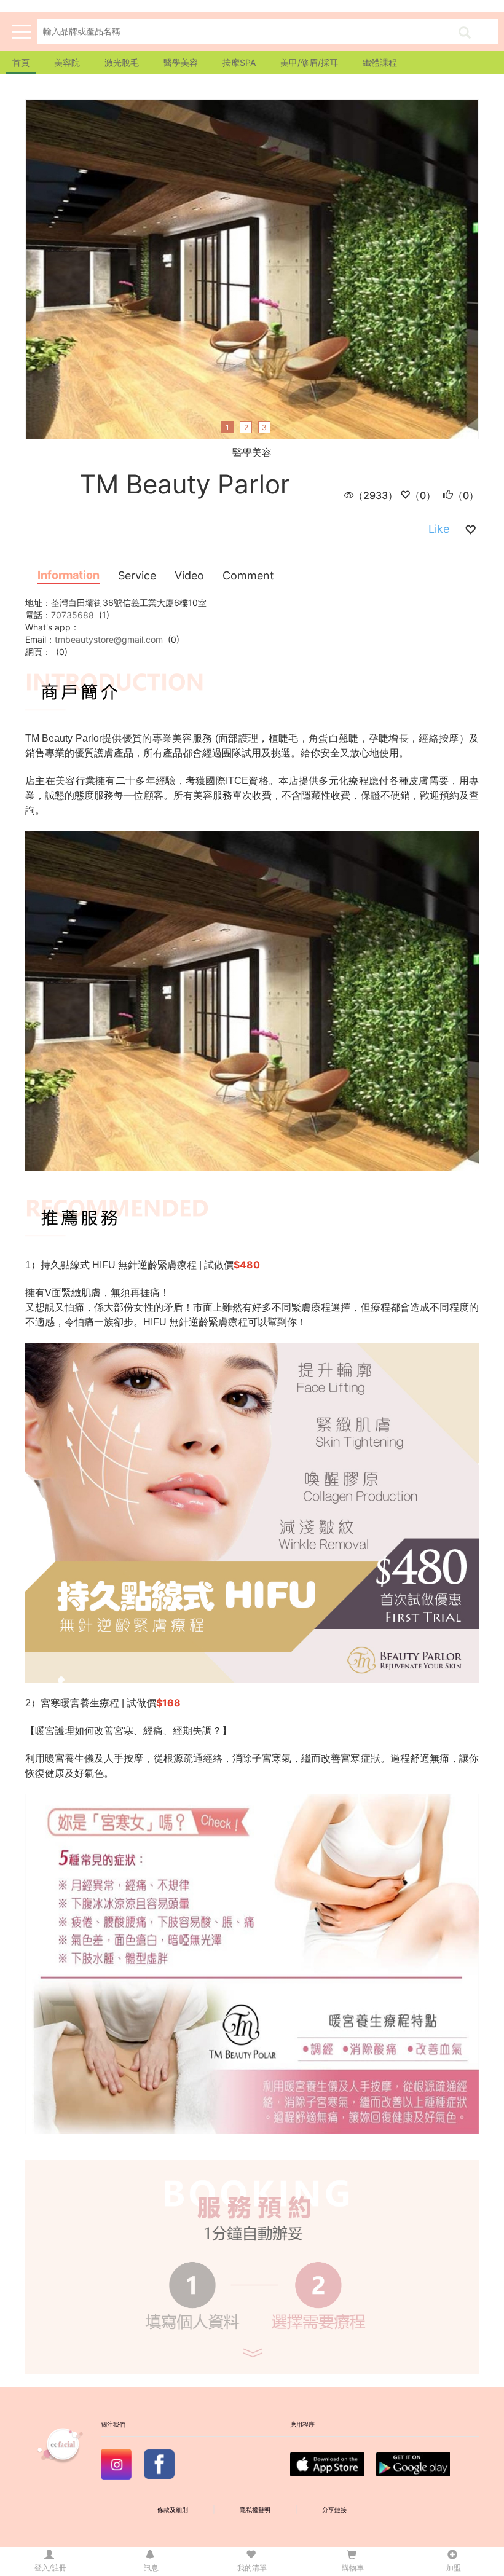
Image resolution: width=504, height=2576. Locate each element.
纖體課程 (380, 62)
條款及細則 (173, 2510)
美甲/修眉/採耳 (309, 62)
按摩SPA (239, 62)
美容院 (67, 62)
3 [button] (264, 427)
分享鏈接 (334, 2510)
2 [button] (246, 427)
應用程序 (302, 2425)
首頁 (21, 62)
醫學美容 (181, 62)
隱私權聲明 (255, 2510)
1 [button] (227, 427)
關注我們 (113, 2425)
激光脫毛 (122, 62)
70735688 (73, 615)
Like (439, 529)
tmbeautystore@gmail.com (109, 639)
